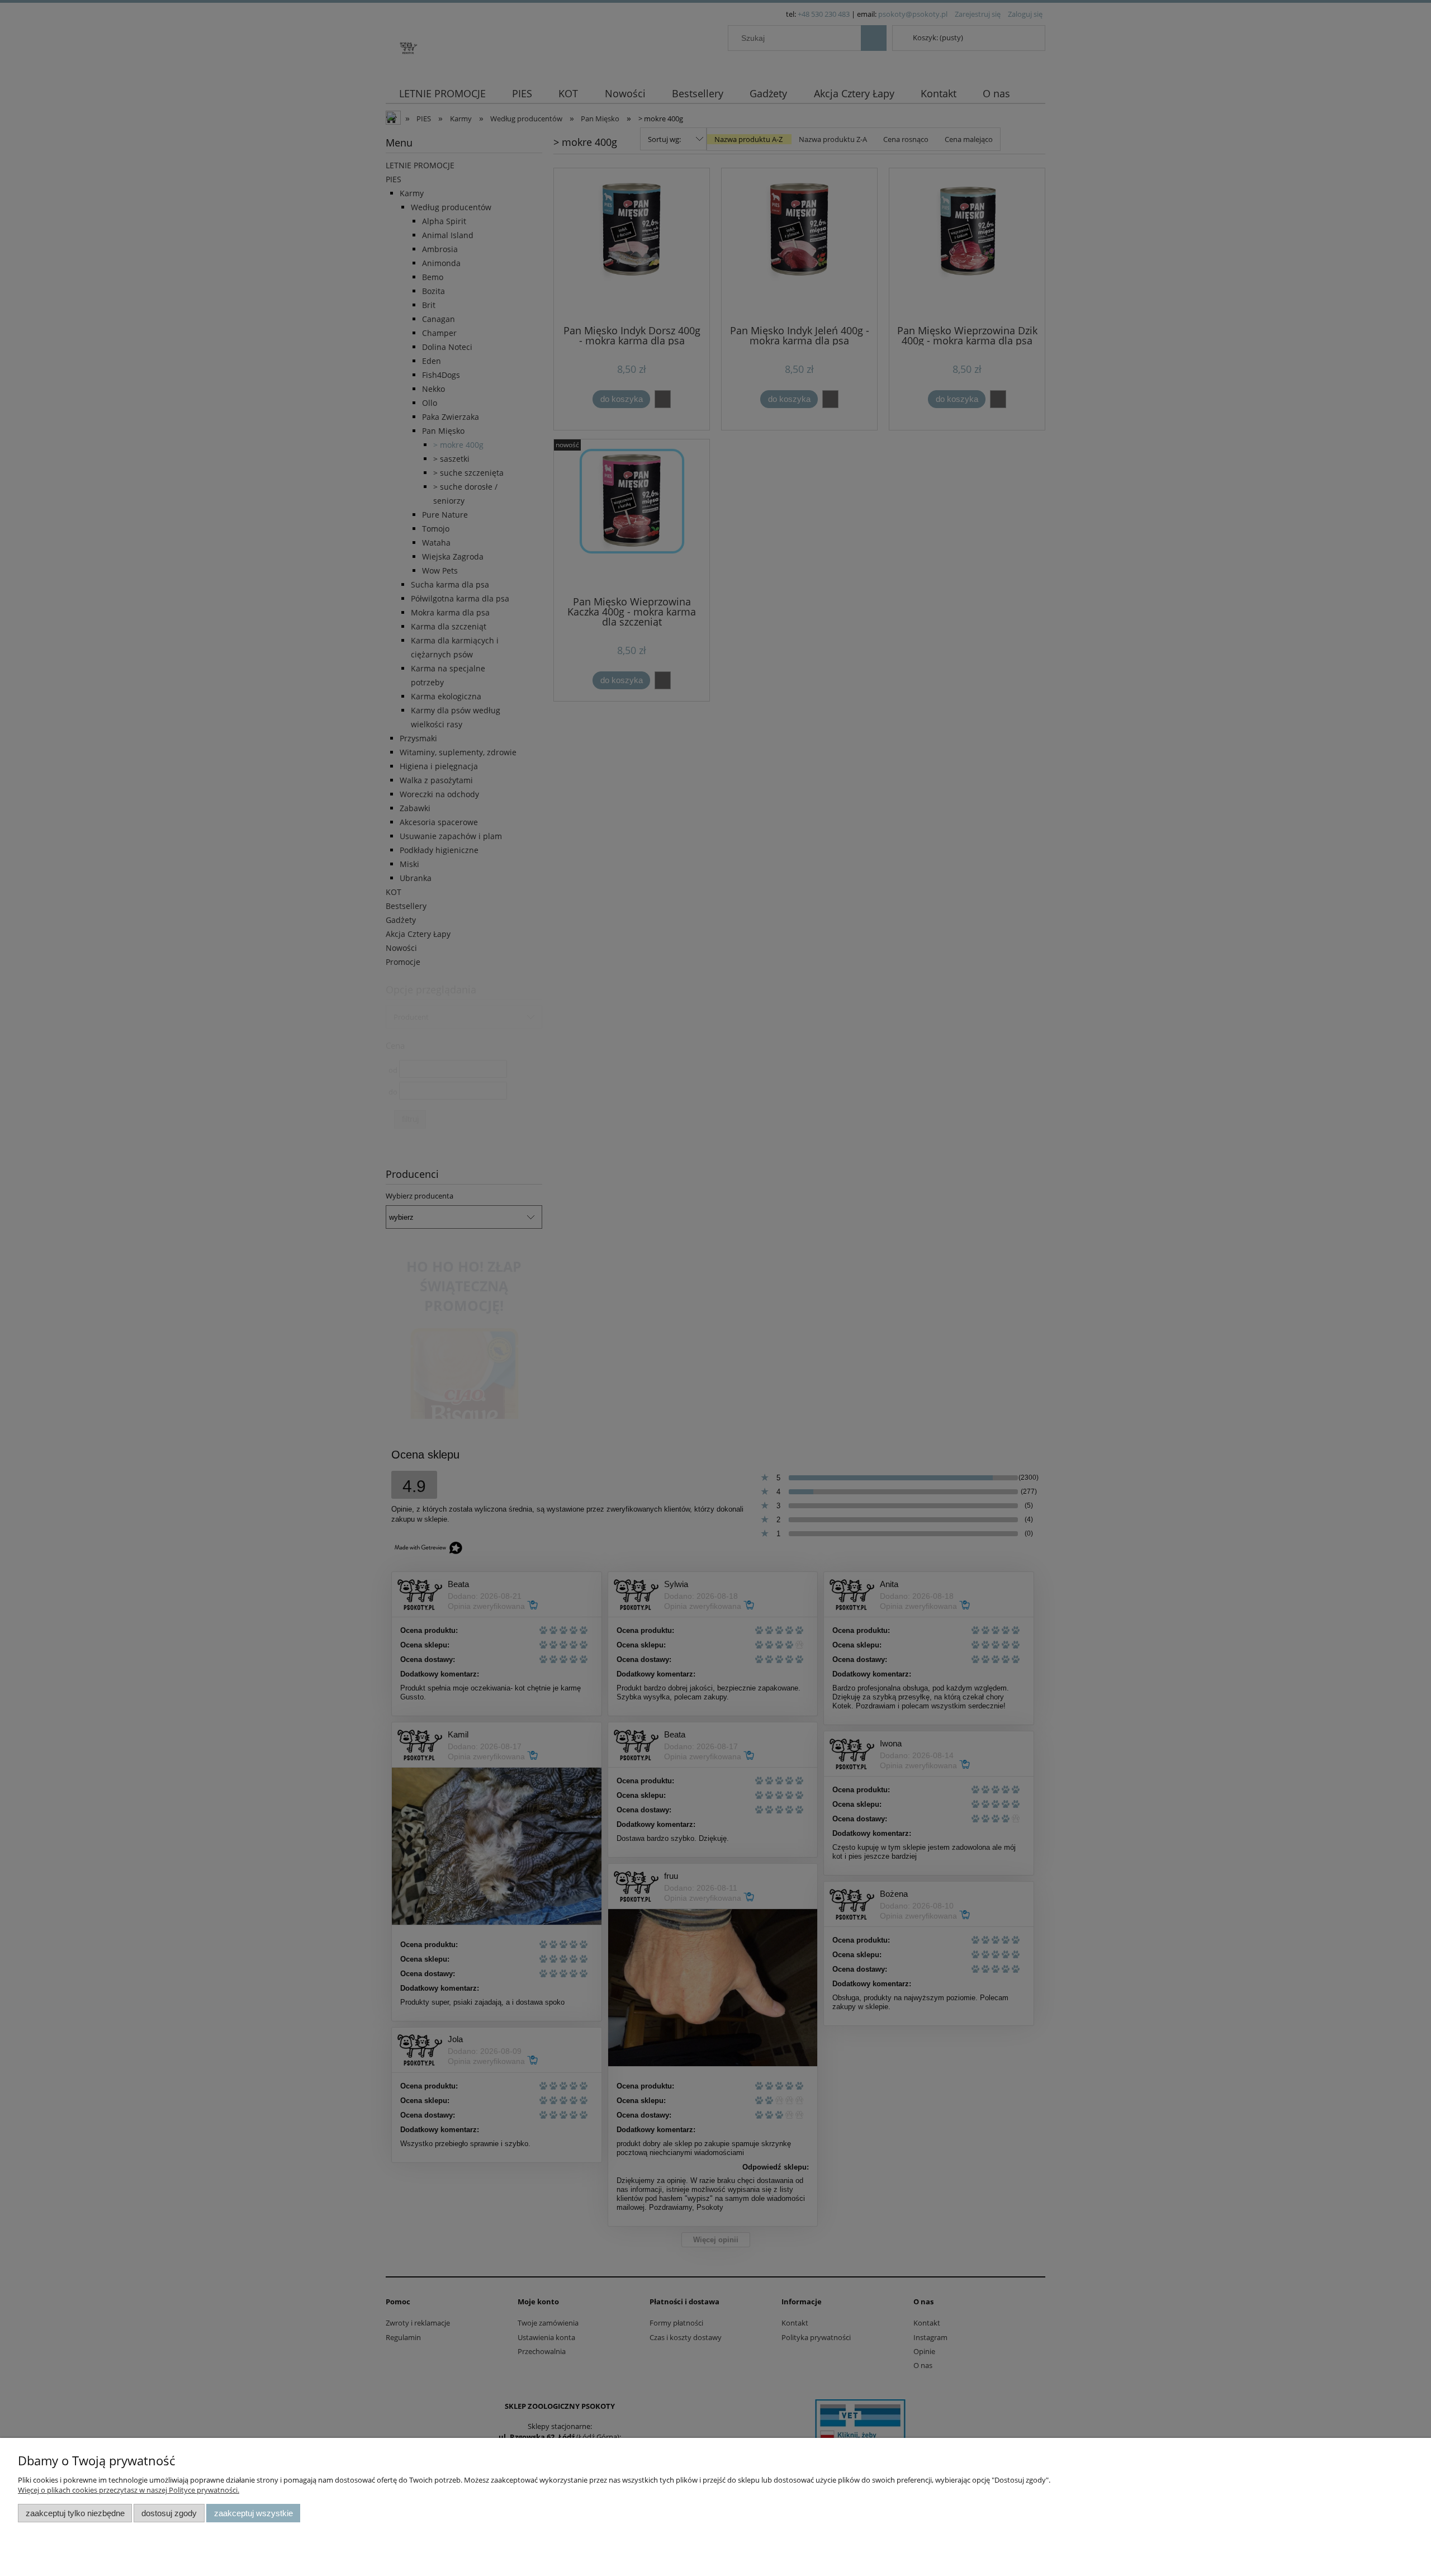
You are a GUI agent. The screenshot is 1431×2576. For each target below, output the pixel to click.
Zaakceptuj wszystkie (253, 2513)
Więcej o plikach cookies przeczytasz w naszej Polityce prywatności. (129, 2490)
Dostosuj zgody (169, 2513)
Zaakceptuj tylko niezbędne (75, 2513)
